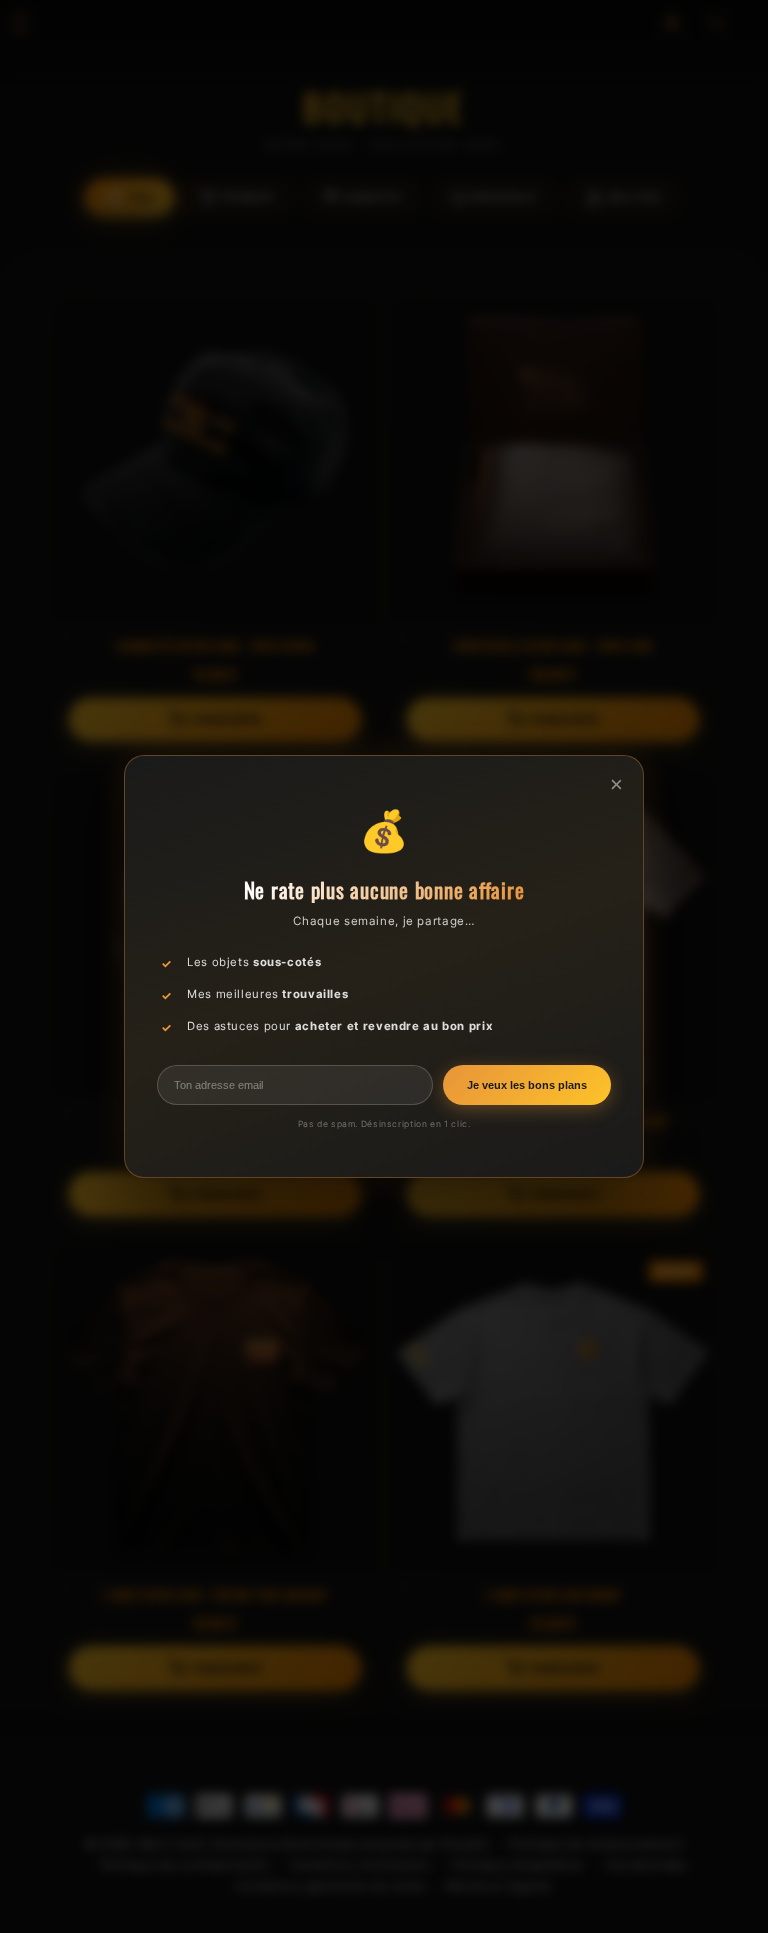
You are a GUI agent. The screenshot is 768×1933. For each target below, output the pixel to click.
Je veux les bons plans (527, 1085)
